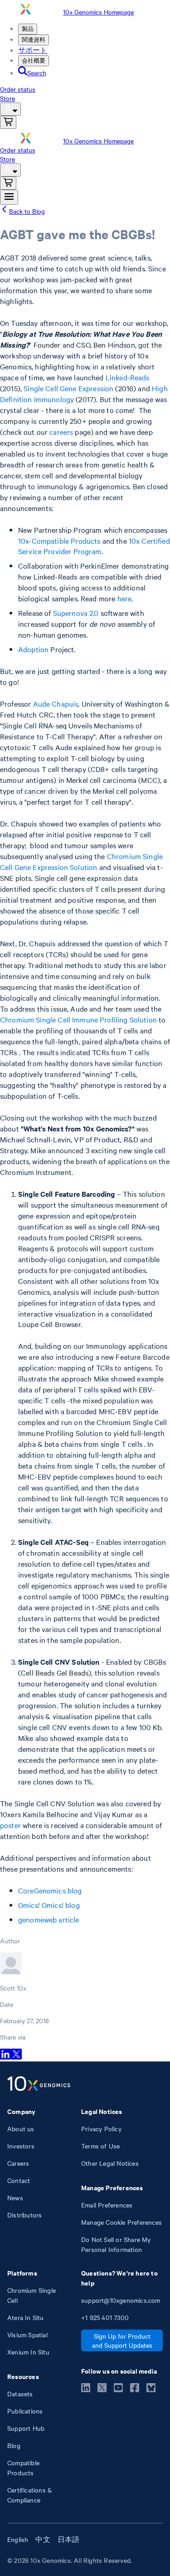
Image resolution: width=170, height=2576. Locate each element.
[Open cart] (8, 122)
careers (61, 432)
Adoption (33, 649)
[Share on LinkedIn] (5, 2057)
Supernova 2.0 (76, 613)
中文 (43, 2539)
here (125, 598)
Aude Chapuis (56, 703)
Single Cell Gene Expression (68, 388)
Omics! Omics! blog (49, 1905)
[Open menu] (9, 197)
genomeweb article (49, 1919)
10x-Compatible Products (59, 541)
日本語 (69, 2539)
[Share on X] (16, 2057)
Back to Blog (27, 211)
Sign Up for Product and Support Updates (122, 2340)
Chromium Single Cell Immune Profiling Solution (78, 1019)
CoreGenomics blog (50, 1890)
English (18, 2539)
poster (10, 1825)
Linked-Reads (128, 377)
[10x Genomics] (39, 2084)
